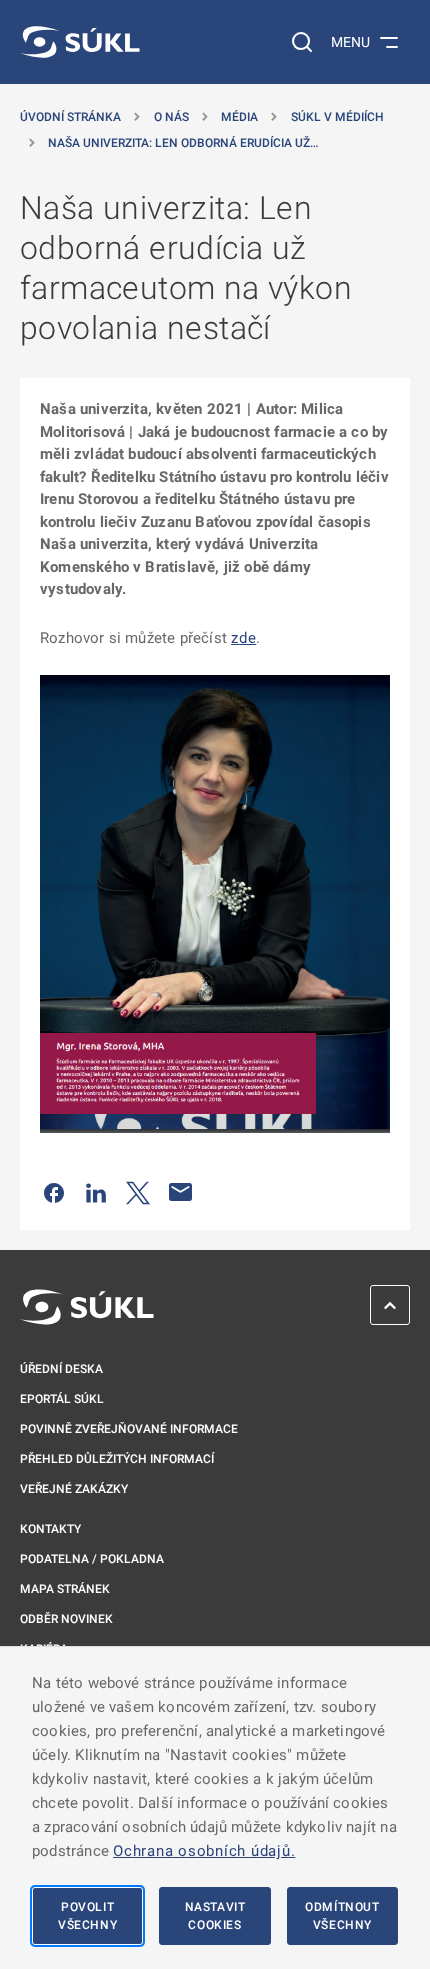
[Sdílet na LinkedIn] (96, 1192)
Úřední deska (61, 1369)
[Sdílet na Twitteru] (138, 1192)
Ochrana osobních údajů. (204, 1851)
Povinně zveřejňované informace (129, 1429)
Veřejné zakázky (74, 1489)
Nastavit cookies (215, 1916)
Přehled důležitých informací (117, 1459)
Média (239, 117)
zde (243, 638)
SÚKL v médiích (337, 117)
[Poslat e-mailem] (181, 1192)
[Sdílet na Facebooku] (54, 1192)
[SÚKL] (80, 42)
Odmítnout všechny (342, 1916)
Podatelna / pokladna (92, 1559)
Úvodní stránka (70, 117)
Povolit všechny (87, 1916)
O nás (171, 117)
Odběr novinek (66, 1619)
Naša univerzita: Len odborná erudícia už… (183, 143)
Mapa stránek (65, 1589)
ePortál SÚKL (62, 1399)
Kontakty (50, 1529)
